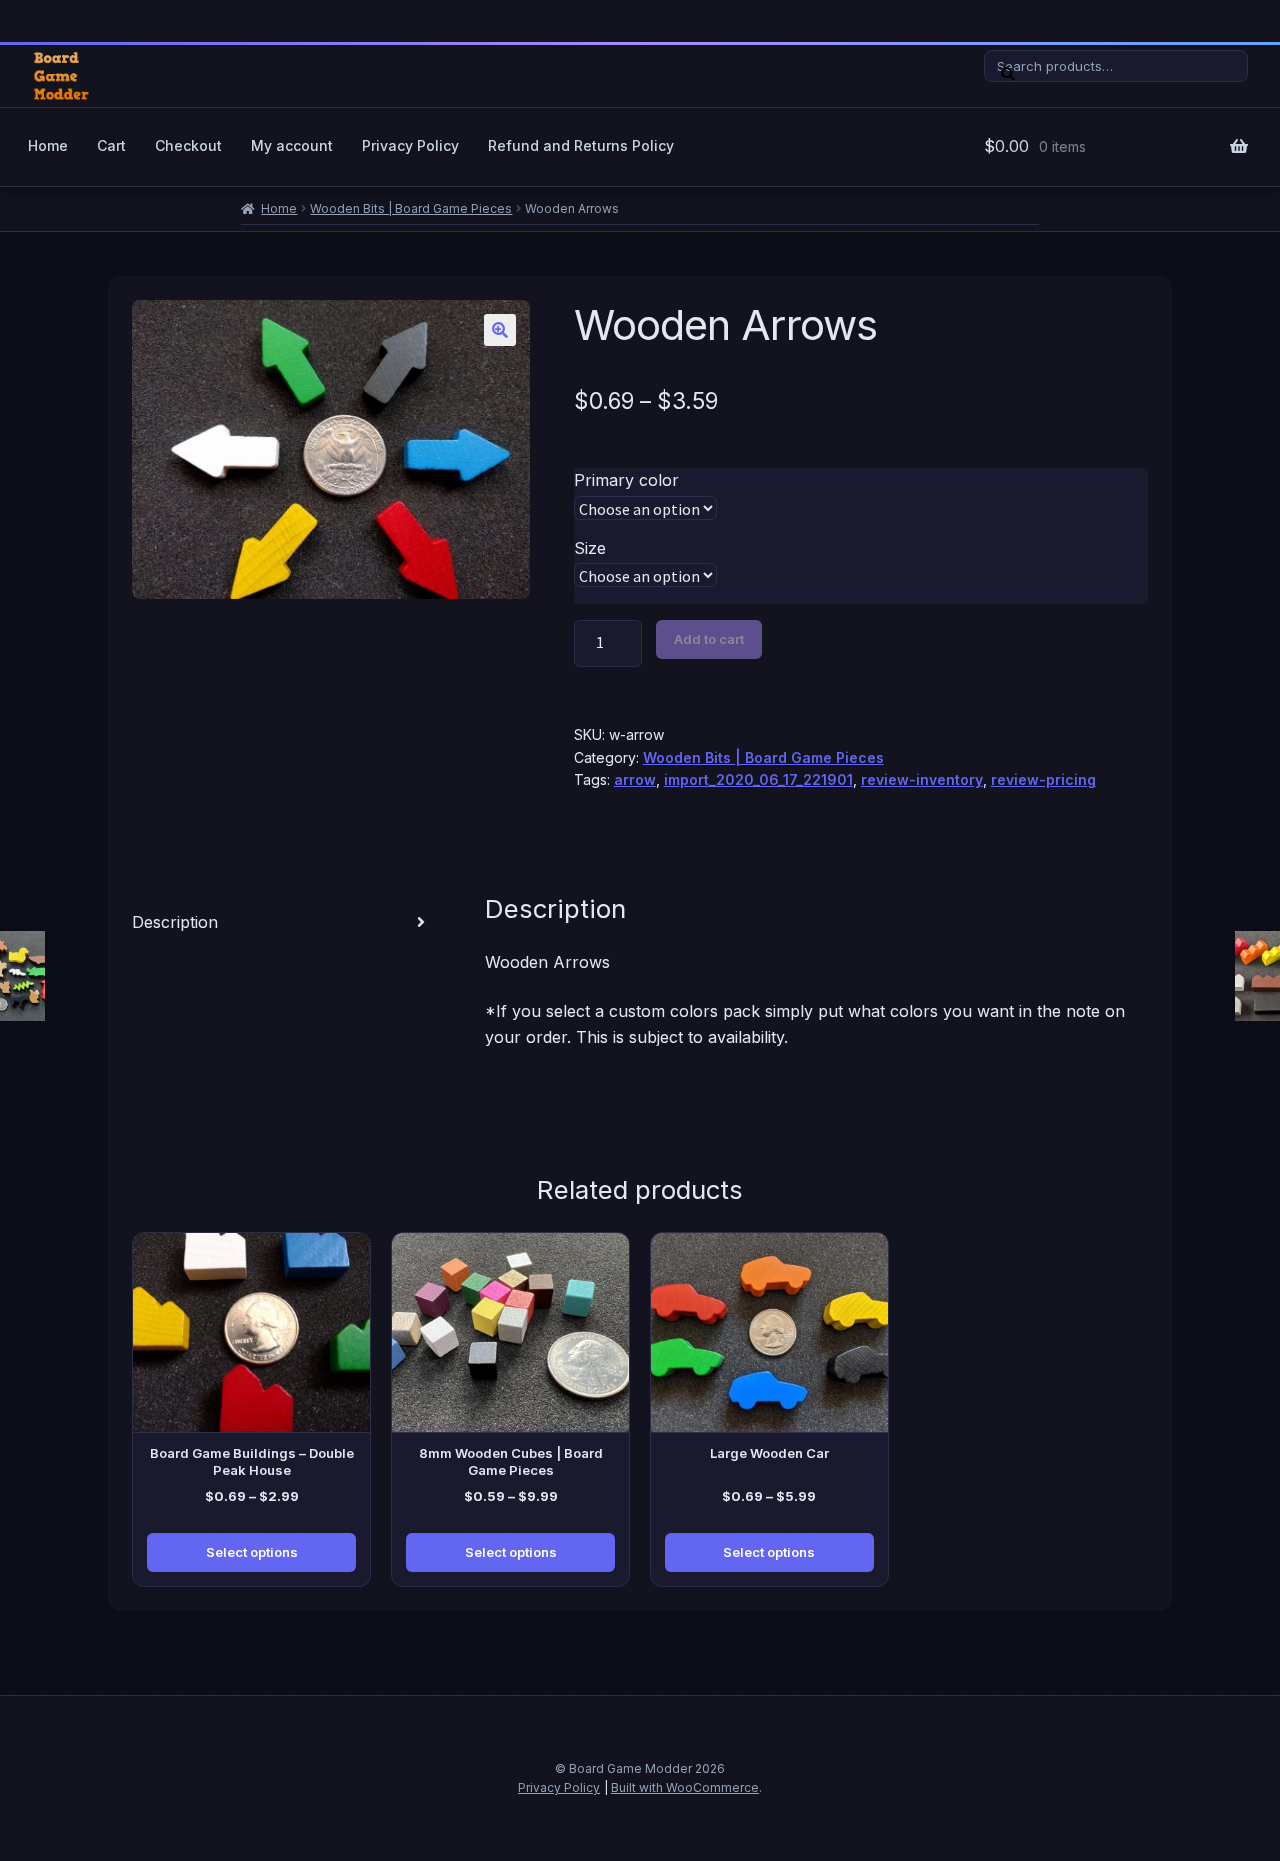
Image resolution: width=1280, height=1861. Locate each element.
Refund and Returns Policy (581, 145)
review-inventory (922, 779)
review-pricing (1043, 779)
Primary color (626, 480)
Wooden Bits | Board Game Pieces (411, 208)
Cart (111, 145)
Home (48, 145)
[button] (500, 330)
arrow (635, 779)
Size (590, 548)
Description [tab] (175, 922)
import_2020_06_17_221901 (758, 779)
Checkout (188, 145)
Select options (252, 1552)
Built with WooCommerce (685, 1787)
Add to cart (709, 639)
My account (292, 145)
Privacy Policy (410, 145)
